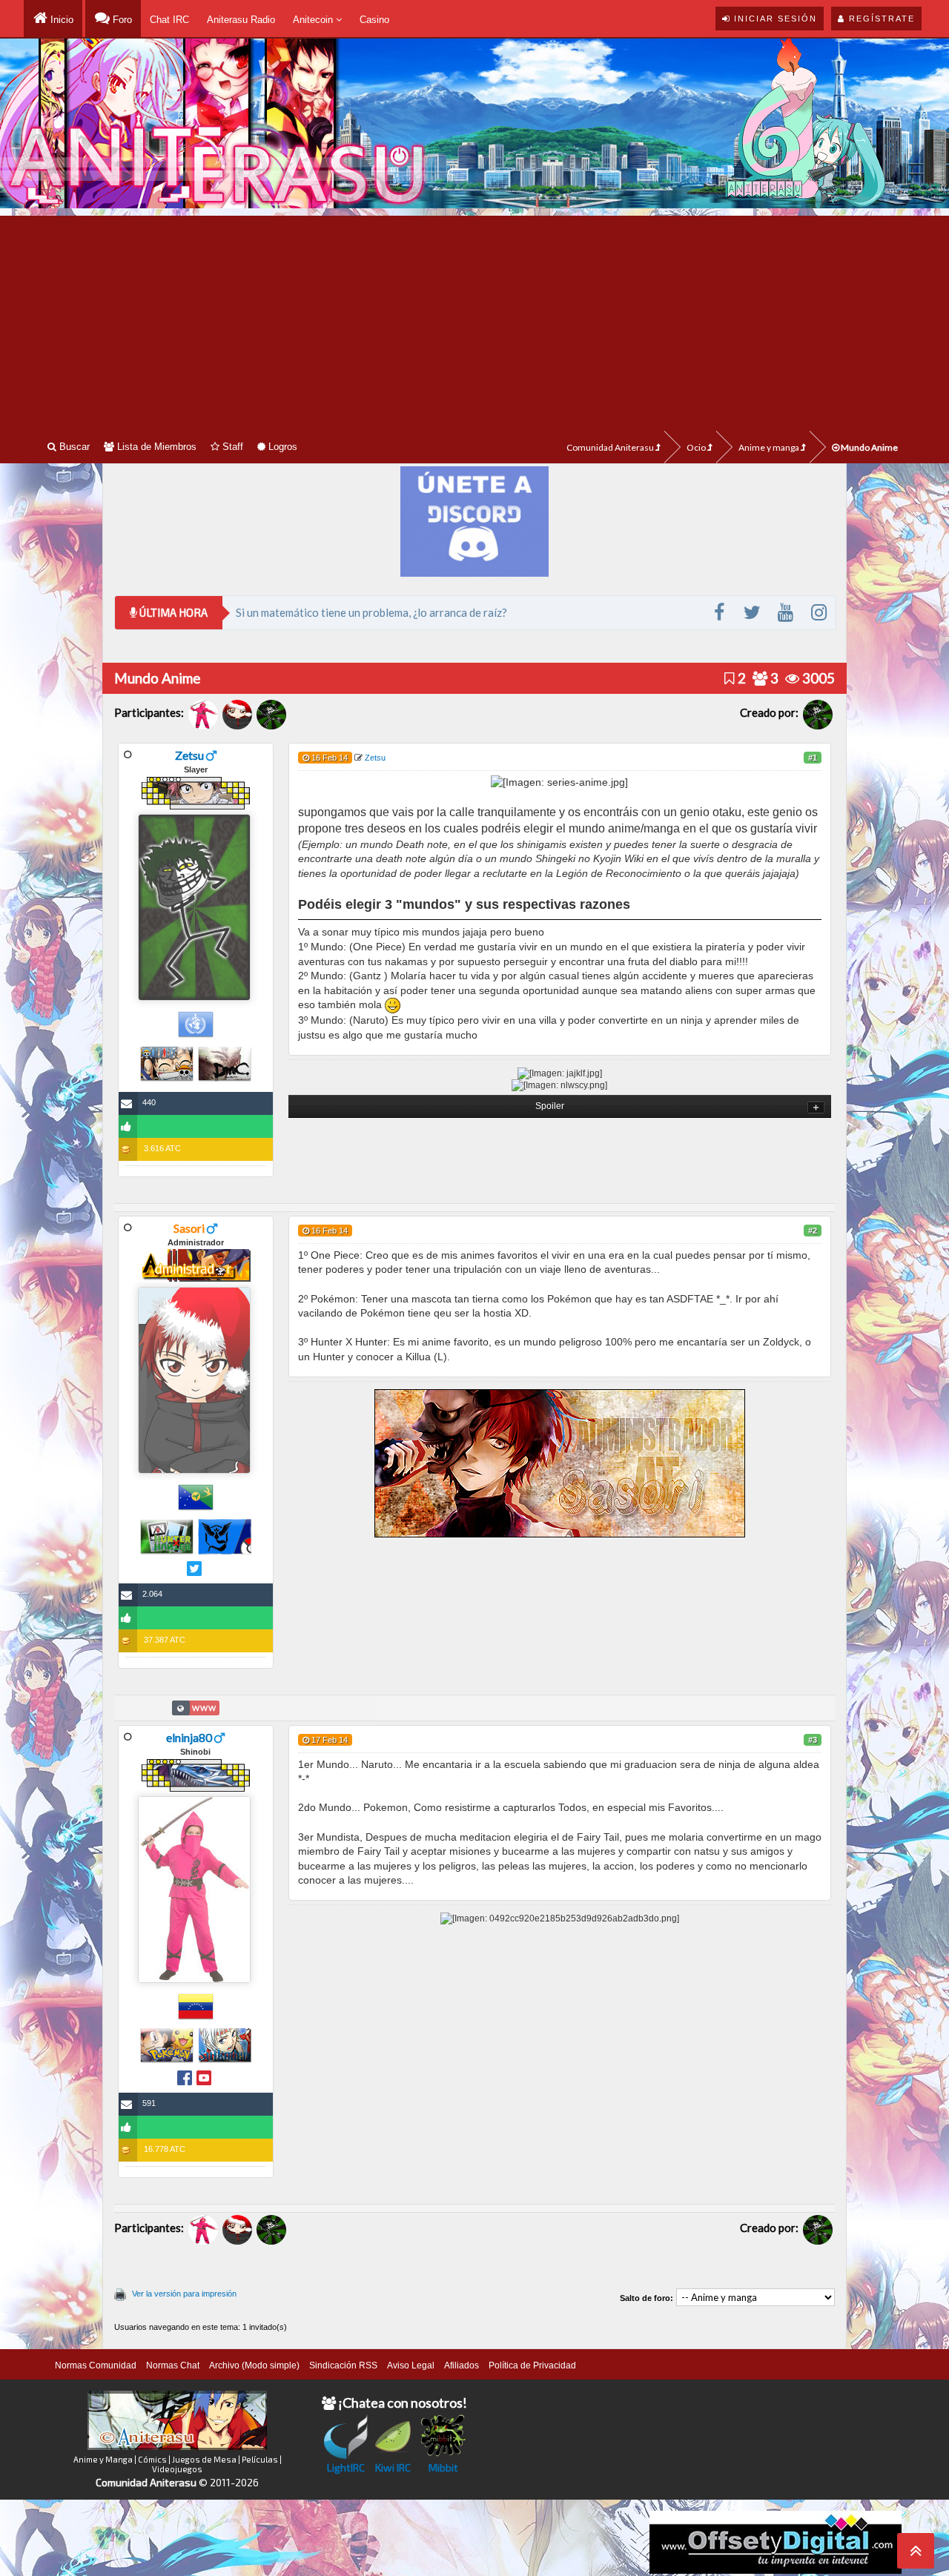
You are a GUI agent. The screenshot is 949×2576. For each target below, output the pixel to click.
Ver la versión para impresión (184, 2294)
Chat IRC (169, 20)
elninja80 (189, 1737)
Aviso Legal (411, 2365)
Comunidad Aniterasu (611, 447)
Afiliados (462, 2365)
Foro (121, 20)
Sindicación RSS (343, 2365)
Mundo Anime (869, 447)
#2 (813, 1231)
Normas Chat (173, 2365)
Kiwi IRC (393, 2467)
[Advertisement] (474, 319)
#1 (813, 758)
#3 (813, 1740)
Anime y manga (770, 447)
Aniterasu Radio (241, 20)
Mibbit (443, 2467)
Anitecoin (314, 20)
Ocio (697, 447)
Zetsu (189, 755)
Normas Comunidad (96, 2365)
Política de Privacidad (532, 2365)
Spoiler (550, 1106)
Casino (374, 20)
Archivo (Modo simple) (254, 2365)
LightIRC (346, 2467)
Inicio (60, 20)
